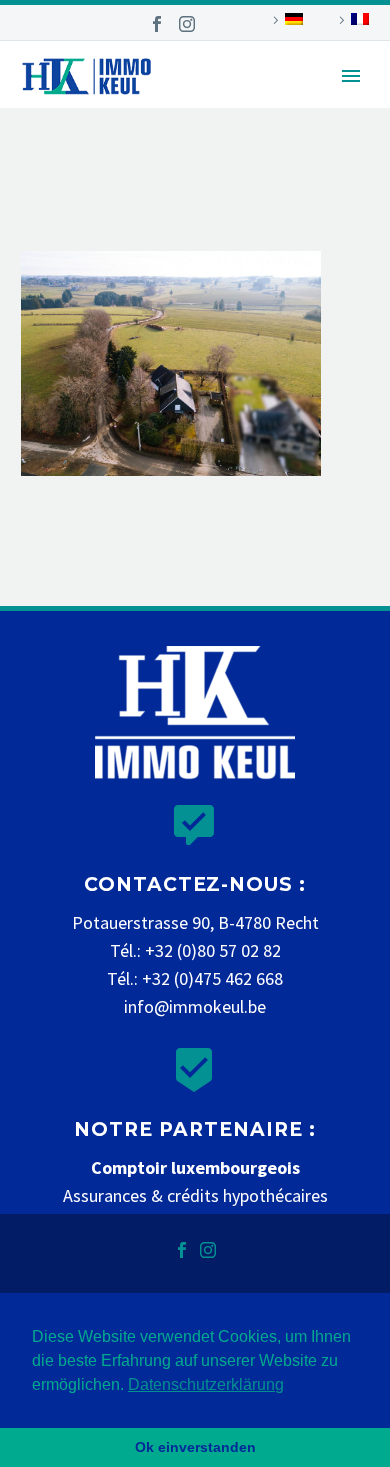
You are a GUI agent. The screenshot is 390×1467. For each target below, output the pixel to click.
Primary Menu (351, 76)
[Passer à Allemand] (285, 20)
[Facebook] (157, 24)
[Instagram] (187, 24)
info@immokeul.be (195, 1006)
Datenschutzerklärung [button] (206, 1384)
